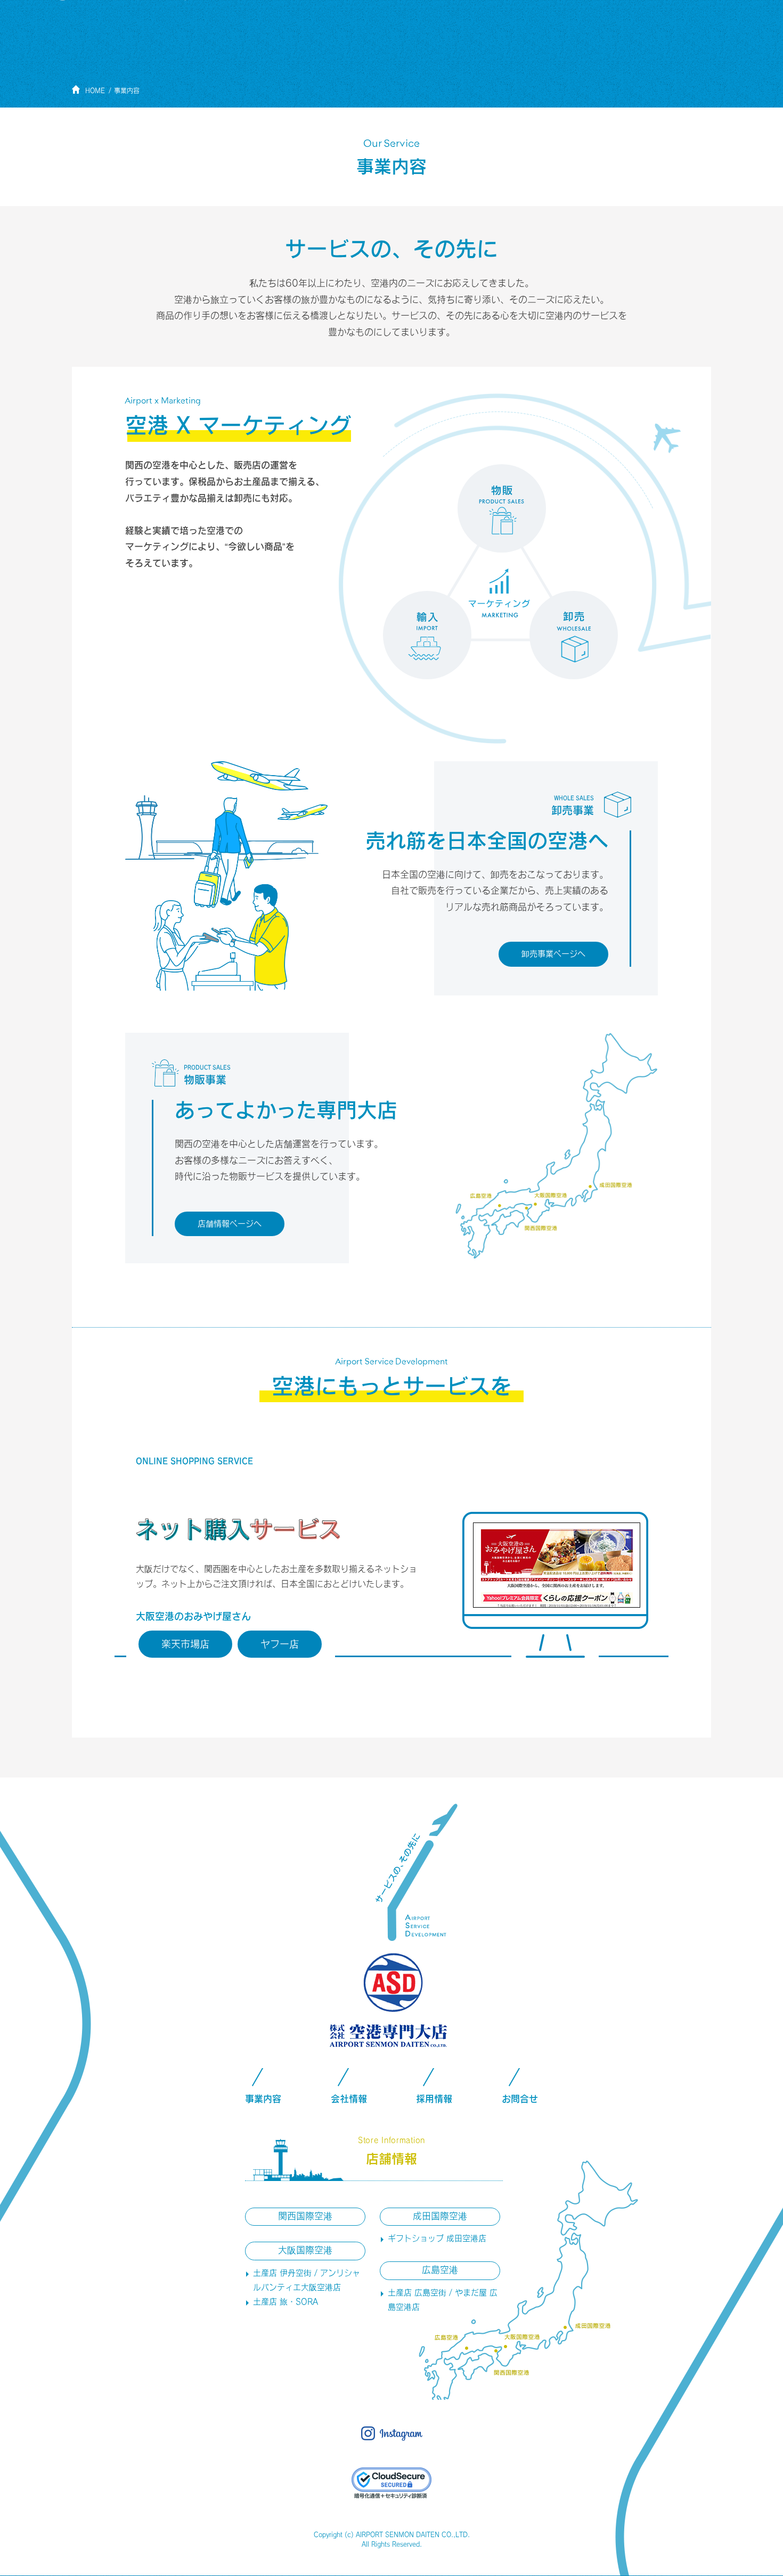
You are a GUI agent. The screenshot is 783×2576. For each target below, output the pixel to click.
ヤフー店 (280, 1644)
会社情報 (349, 2099)
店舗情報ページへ (230, 1224)
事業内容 (127, 90)
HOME (95, 90)
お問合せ (520, 2099)
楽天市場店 (185, 1644)
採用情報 (434, 2099)
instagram (392, 2434)
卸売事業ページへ (553, 954)
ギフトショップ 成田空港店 (437, 2238)
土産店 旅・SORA (286, 2302)
